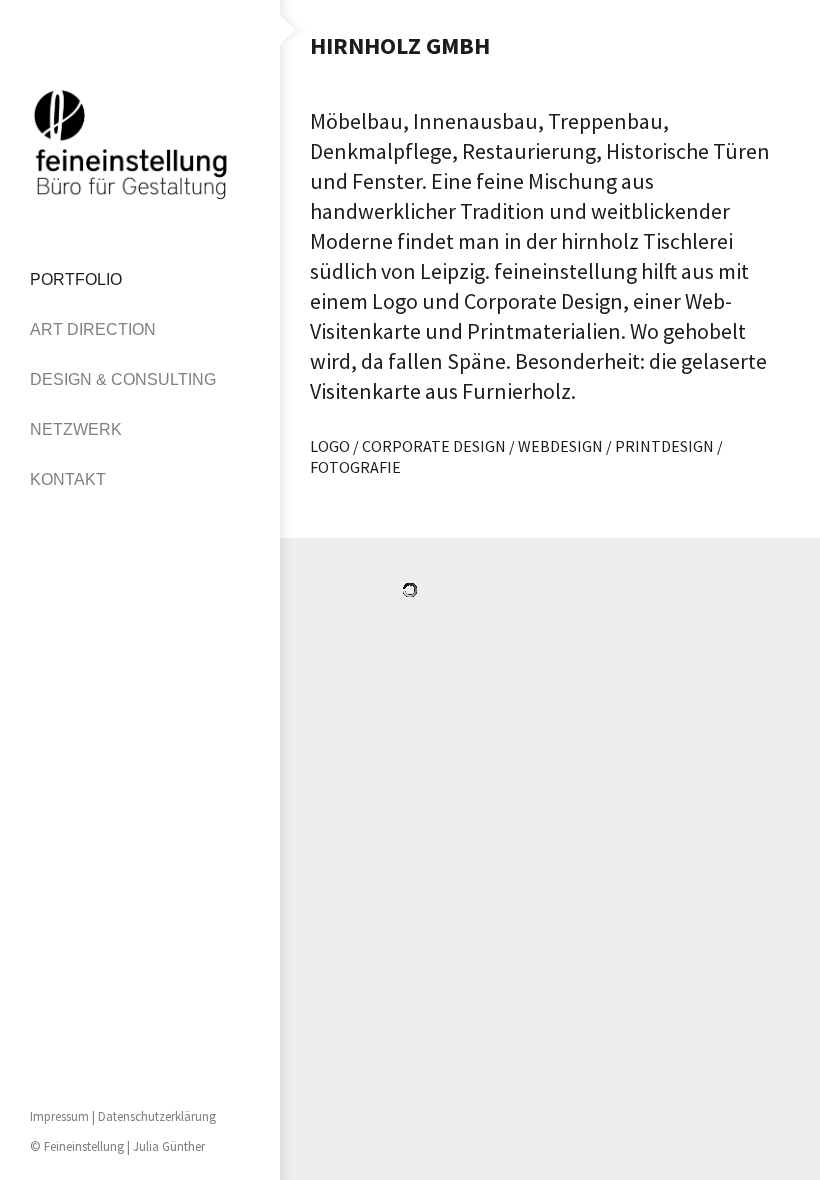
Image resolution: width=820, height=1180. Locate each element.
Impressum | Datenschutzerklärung (123, 1116)
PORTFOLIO (76, 279)
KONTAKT (68, 479)
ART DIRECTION (93, 329)
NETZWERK (76, 429)
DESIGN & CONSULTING (123, 379)
